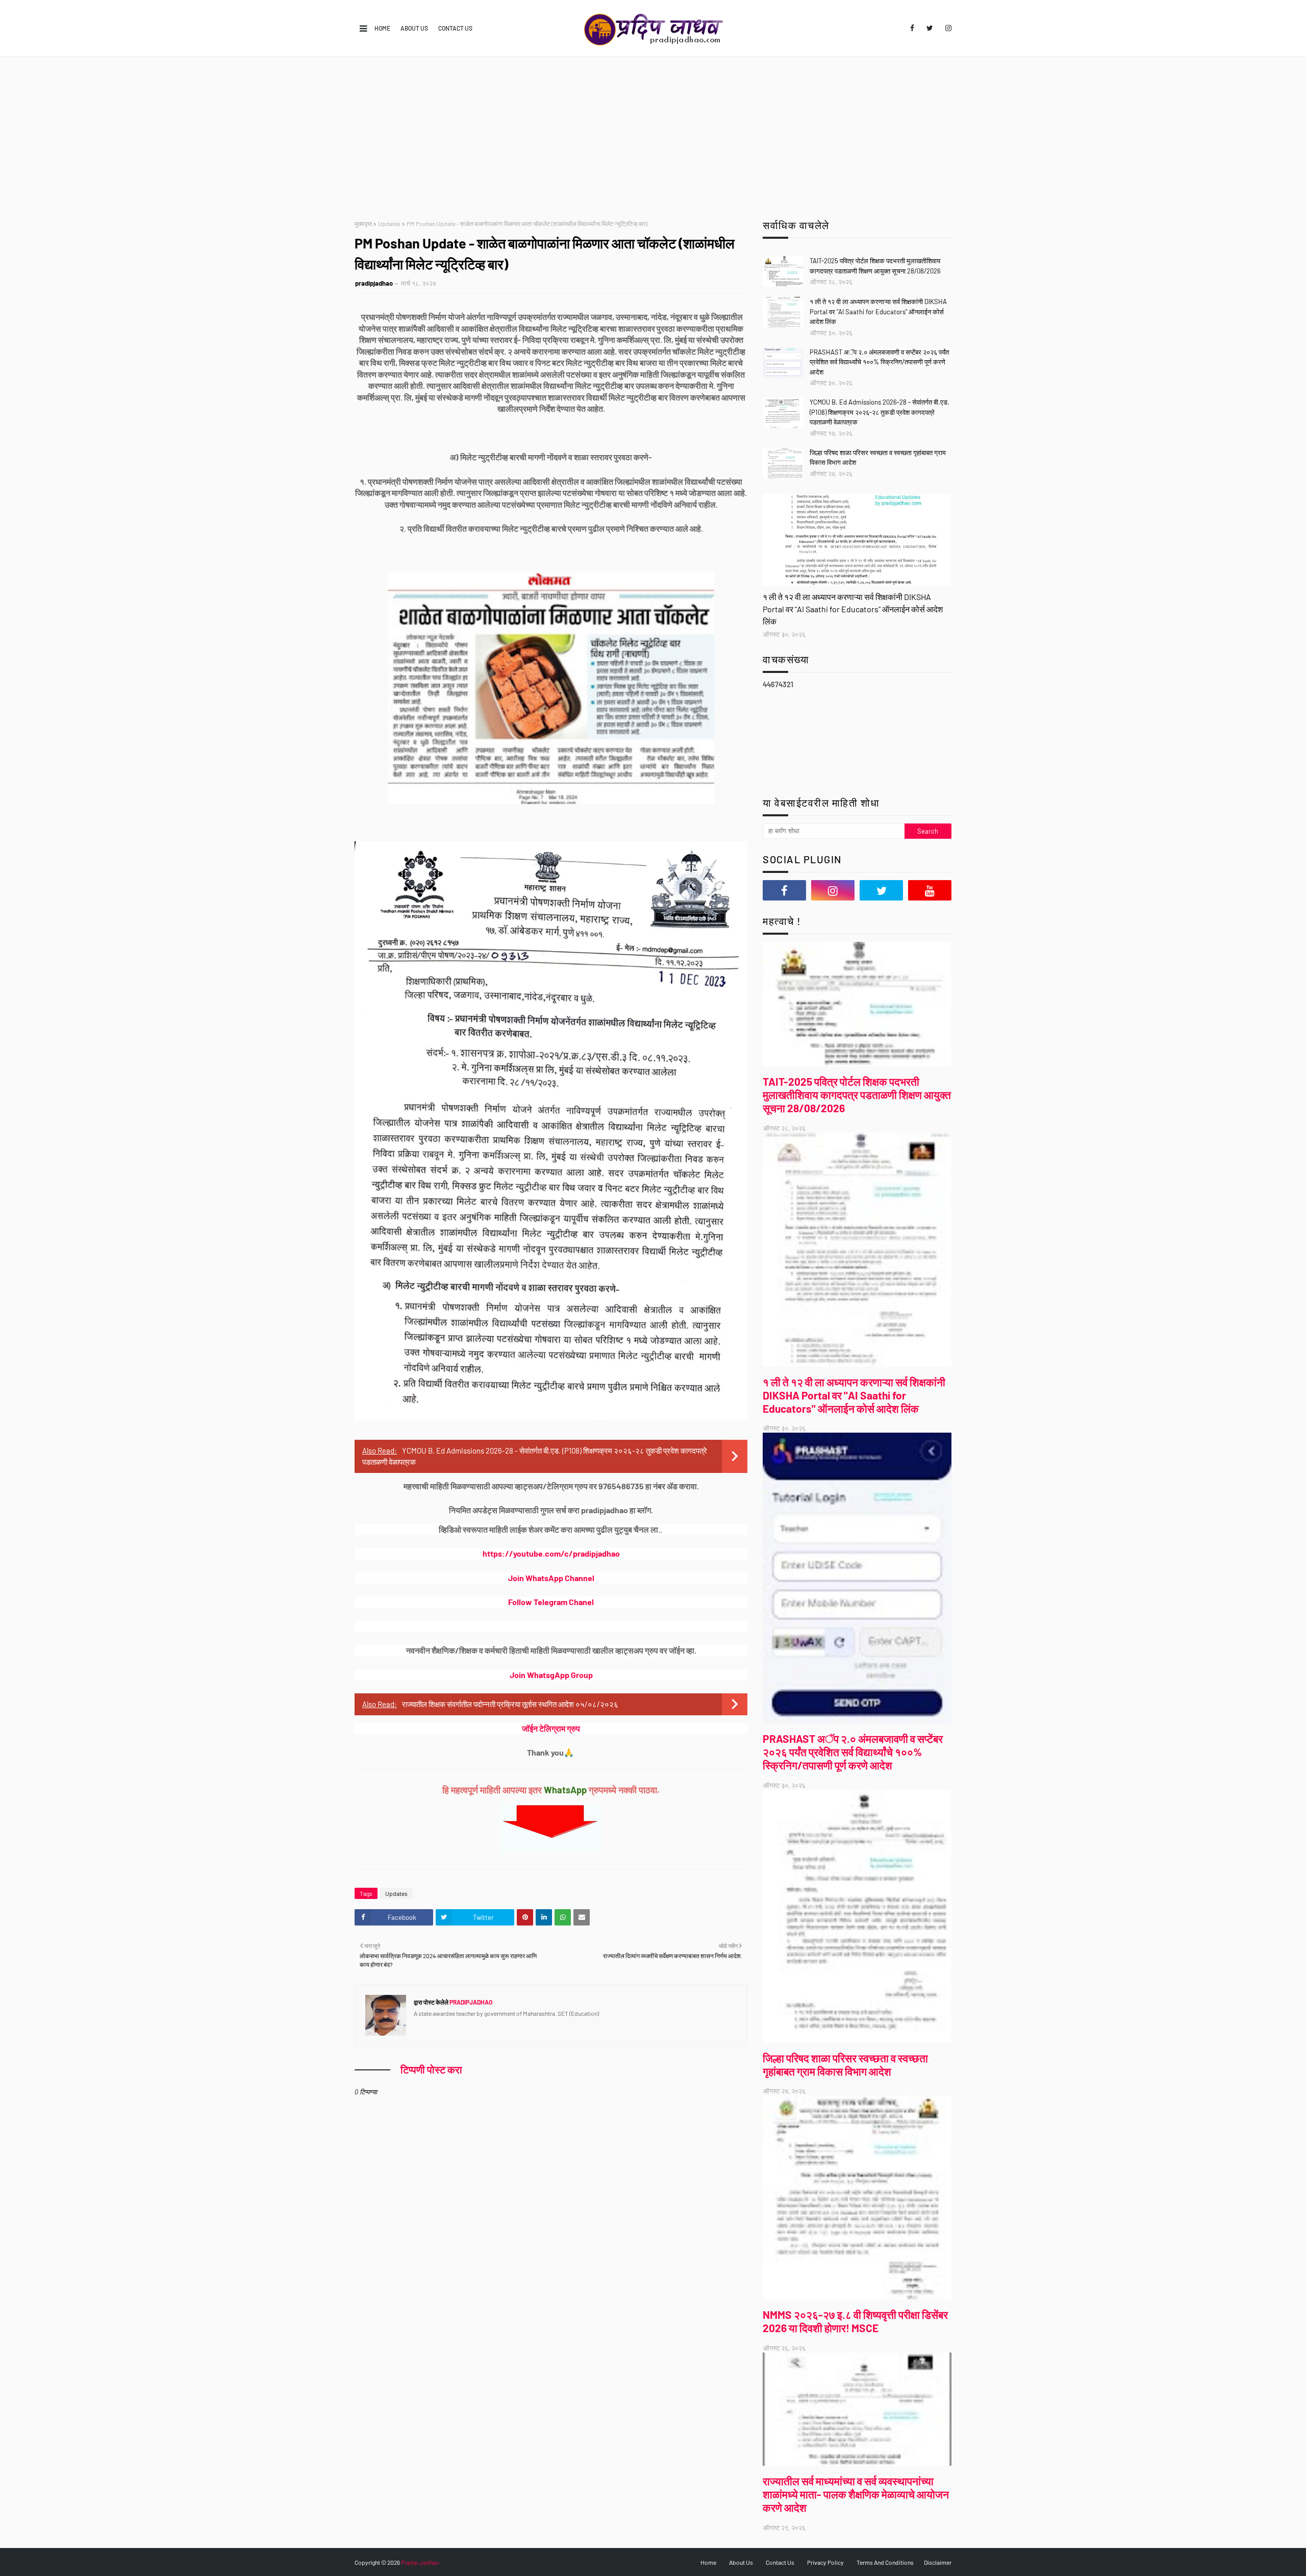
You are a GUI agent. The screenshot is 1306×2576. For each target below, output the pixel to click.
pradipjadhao (374, 283)
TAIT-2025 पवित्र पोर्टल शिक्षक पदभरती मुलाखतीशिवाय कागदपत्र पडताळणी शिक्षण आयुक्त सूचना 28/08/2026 (875, 266)
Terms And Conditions (885, 2562)
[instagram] (947, 28)
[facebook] (912, 28)
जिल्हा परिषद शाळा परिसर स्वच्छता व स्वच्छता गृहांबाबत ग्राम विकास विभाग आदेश (878, 458)
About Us (414, 28)
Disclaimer (938, 2562)
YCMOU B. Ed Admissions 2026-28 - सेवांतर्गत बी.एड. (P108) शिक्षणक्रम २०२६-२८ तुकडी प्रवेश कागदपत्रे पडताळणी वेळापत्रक (880, 412)
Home (382, 28)
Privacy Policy (825, 2562)
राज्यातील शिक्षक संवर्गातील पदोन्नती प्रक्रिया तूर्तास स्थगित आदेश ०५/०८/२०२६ (510, 1704)
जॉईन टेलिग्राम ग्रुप (551, 1728)
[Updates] (857, 540)
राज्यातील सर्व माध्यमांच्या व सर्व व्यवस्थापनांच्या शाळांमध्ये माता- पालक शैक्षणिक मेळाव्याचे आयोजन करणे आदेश (856, 2494)
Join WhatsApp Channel (551, 1578)
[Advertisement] (653, 133)
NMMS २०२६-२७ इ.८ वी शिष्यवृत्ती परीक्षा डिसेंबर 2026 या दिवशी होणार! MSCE (855, 2321)
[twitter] (930, 28)
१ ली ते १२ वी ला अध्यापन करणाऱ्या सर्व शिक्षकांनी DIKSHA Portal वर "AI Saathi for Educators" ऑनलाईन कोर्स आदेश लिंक (878, 311)
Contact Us (455, 28)
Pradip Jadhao (420, 2562)
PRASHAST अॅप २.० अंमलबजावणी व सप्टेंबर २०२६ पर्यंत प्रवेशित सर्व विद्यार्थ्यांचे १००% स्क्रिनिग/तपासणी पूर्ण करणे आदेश (879, 362)
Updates (389, 223)
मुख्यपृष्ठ (363, 223)
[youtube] (930, 890)
